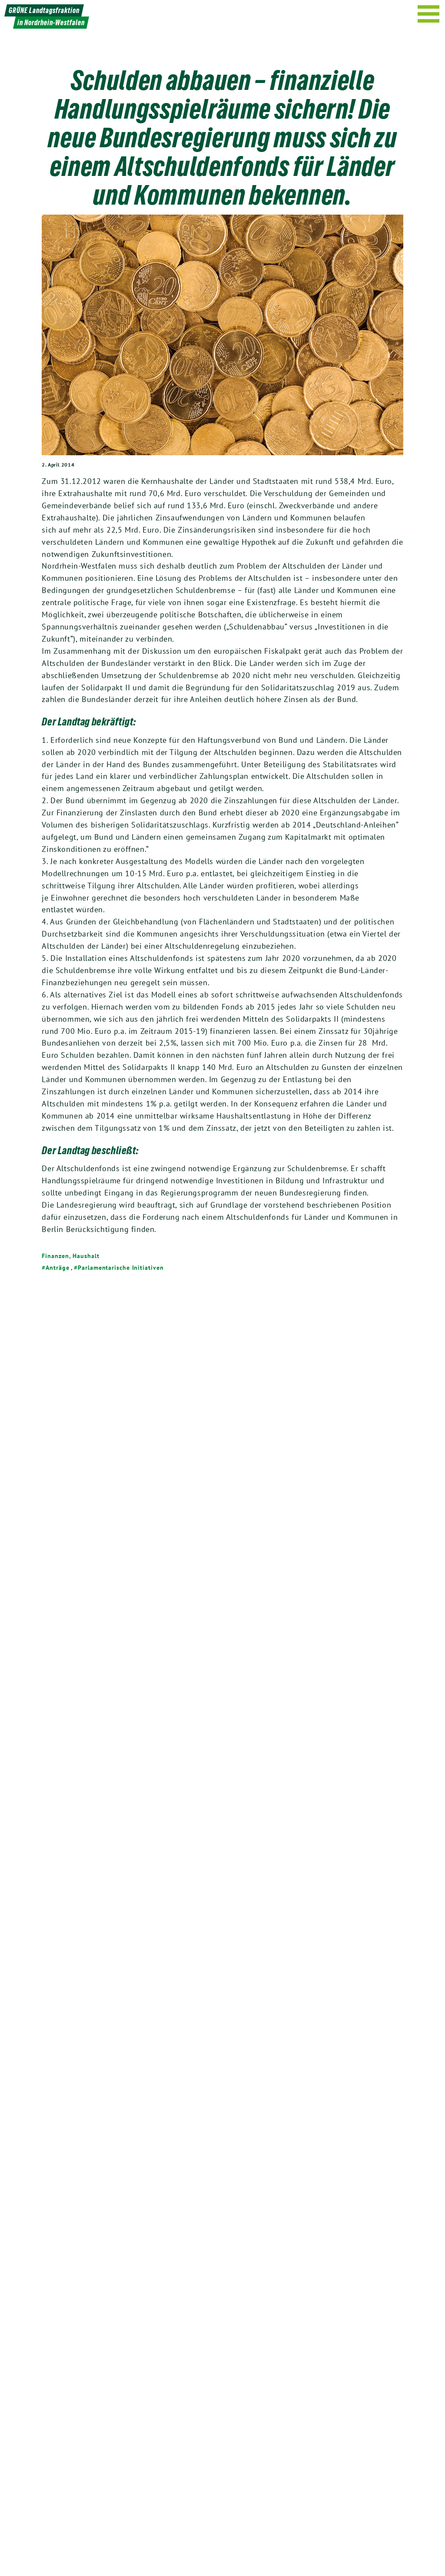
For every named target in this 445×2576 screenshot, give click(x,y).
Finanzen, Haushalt (70, 1256)
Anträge (57, 1268)
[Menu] (429, 14)
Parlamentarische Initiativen (121, 1268)
